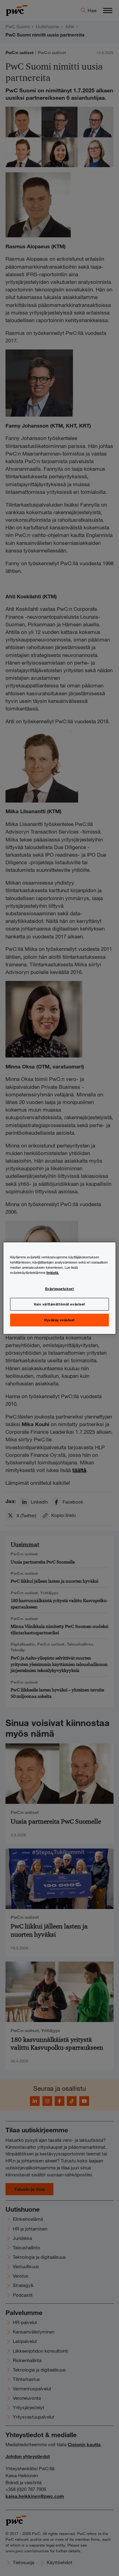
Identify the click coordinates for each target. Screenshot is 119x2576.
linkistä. (53, 1272)
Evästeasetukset (60, 1288)
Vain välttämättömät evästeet (60, 1304)
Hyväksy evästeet (60, 1320)
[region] (60, 1288)
